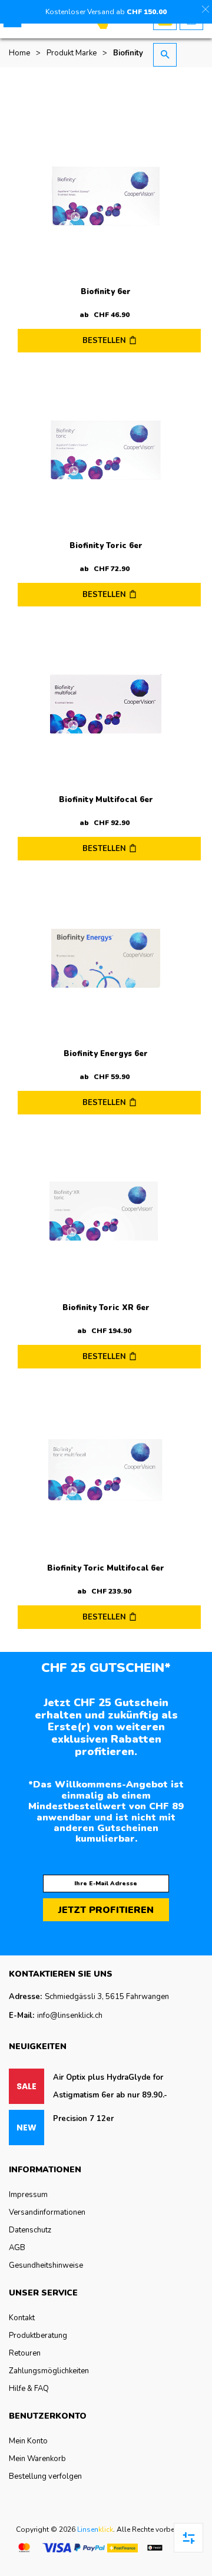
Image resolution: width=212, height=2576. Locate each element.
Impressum (28, 2195)
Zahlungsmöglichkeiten (49, 2371)
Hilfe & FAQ (29, 2389)
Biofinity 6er (106, 292)
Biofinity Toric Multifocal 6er (106, 1568)
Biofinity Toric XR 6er (106, 1308)
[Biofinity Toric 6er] (106, 450)
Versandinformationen (47, 2212)
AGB (17, 2248)
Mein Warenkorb (37, 2459)
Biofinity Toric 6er (106, 546)
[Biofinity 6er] (106, 196)
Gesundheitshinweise (46, 2265)
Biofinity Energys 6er (106, 1054)
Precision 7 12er (83, 2119)
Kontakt (22, 2318)
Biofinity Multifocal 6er (106, 800)
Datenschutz (30, 2230)
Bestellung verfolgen (45, 2476)
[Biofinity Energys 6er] (106, 958)
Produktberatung (38, 2336)
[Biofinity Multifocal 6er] (106, 704)
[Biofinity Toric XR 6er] (106, 1212)
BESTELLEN (104, 341)
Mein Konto (28, 2441)
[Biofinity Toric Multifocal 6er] (106, 1470)
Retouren (25, 2353)
